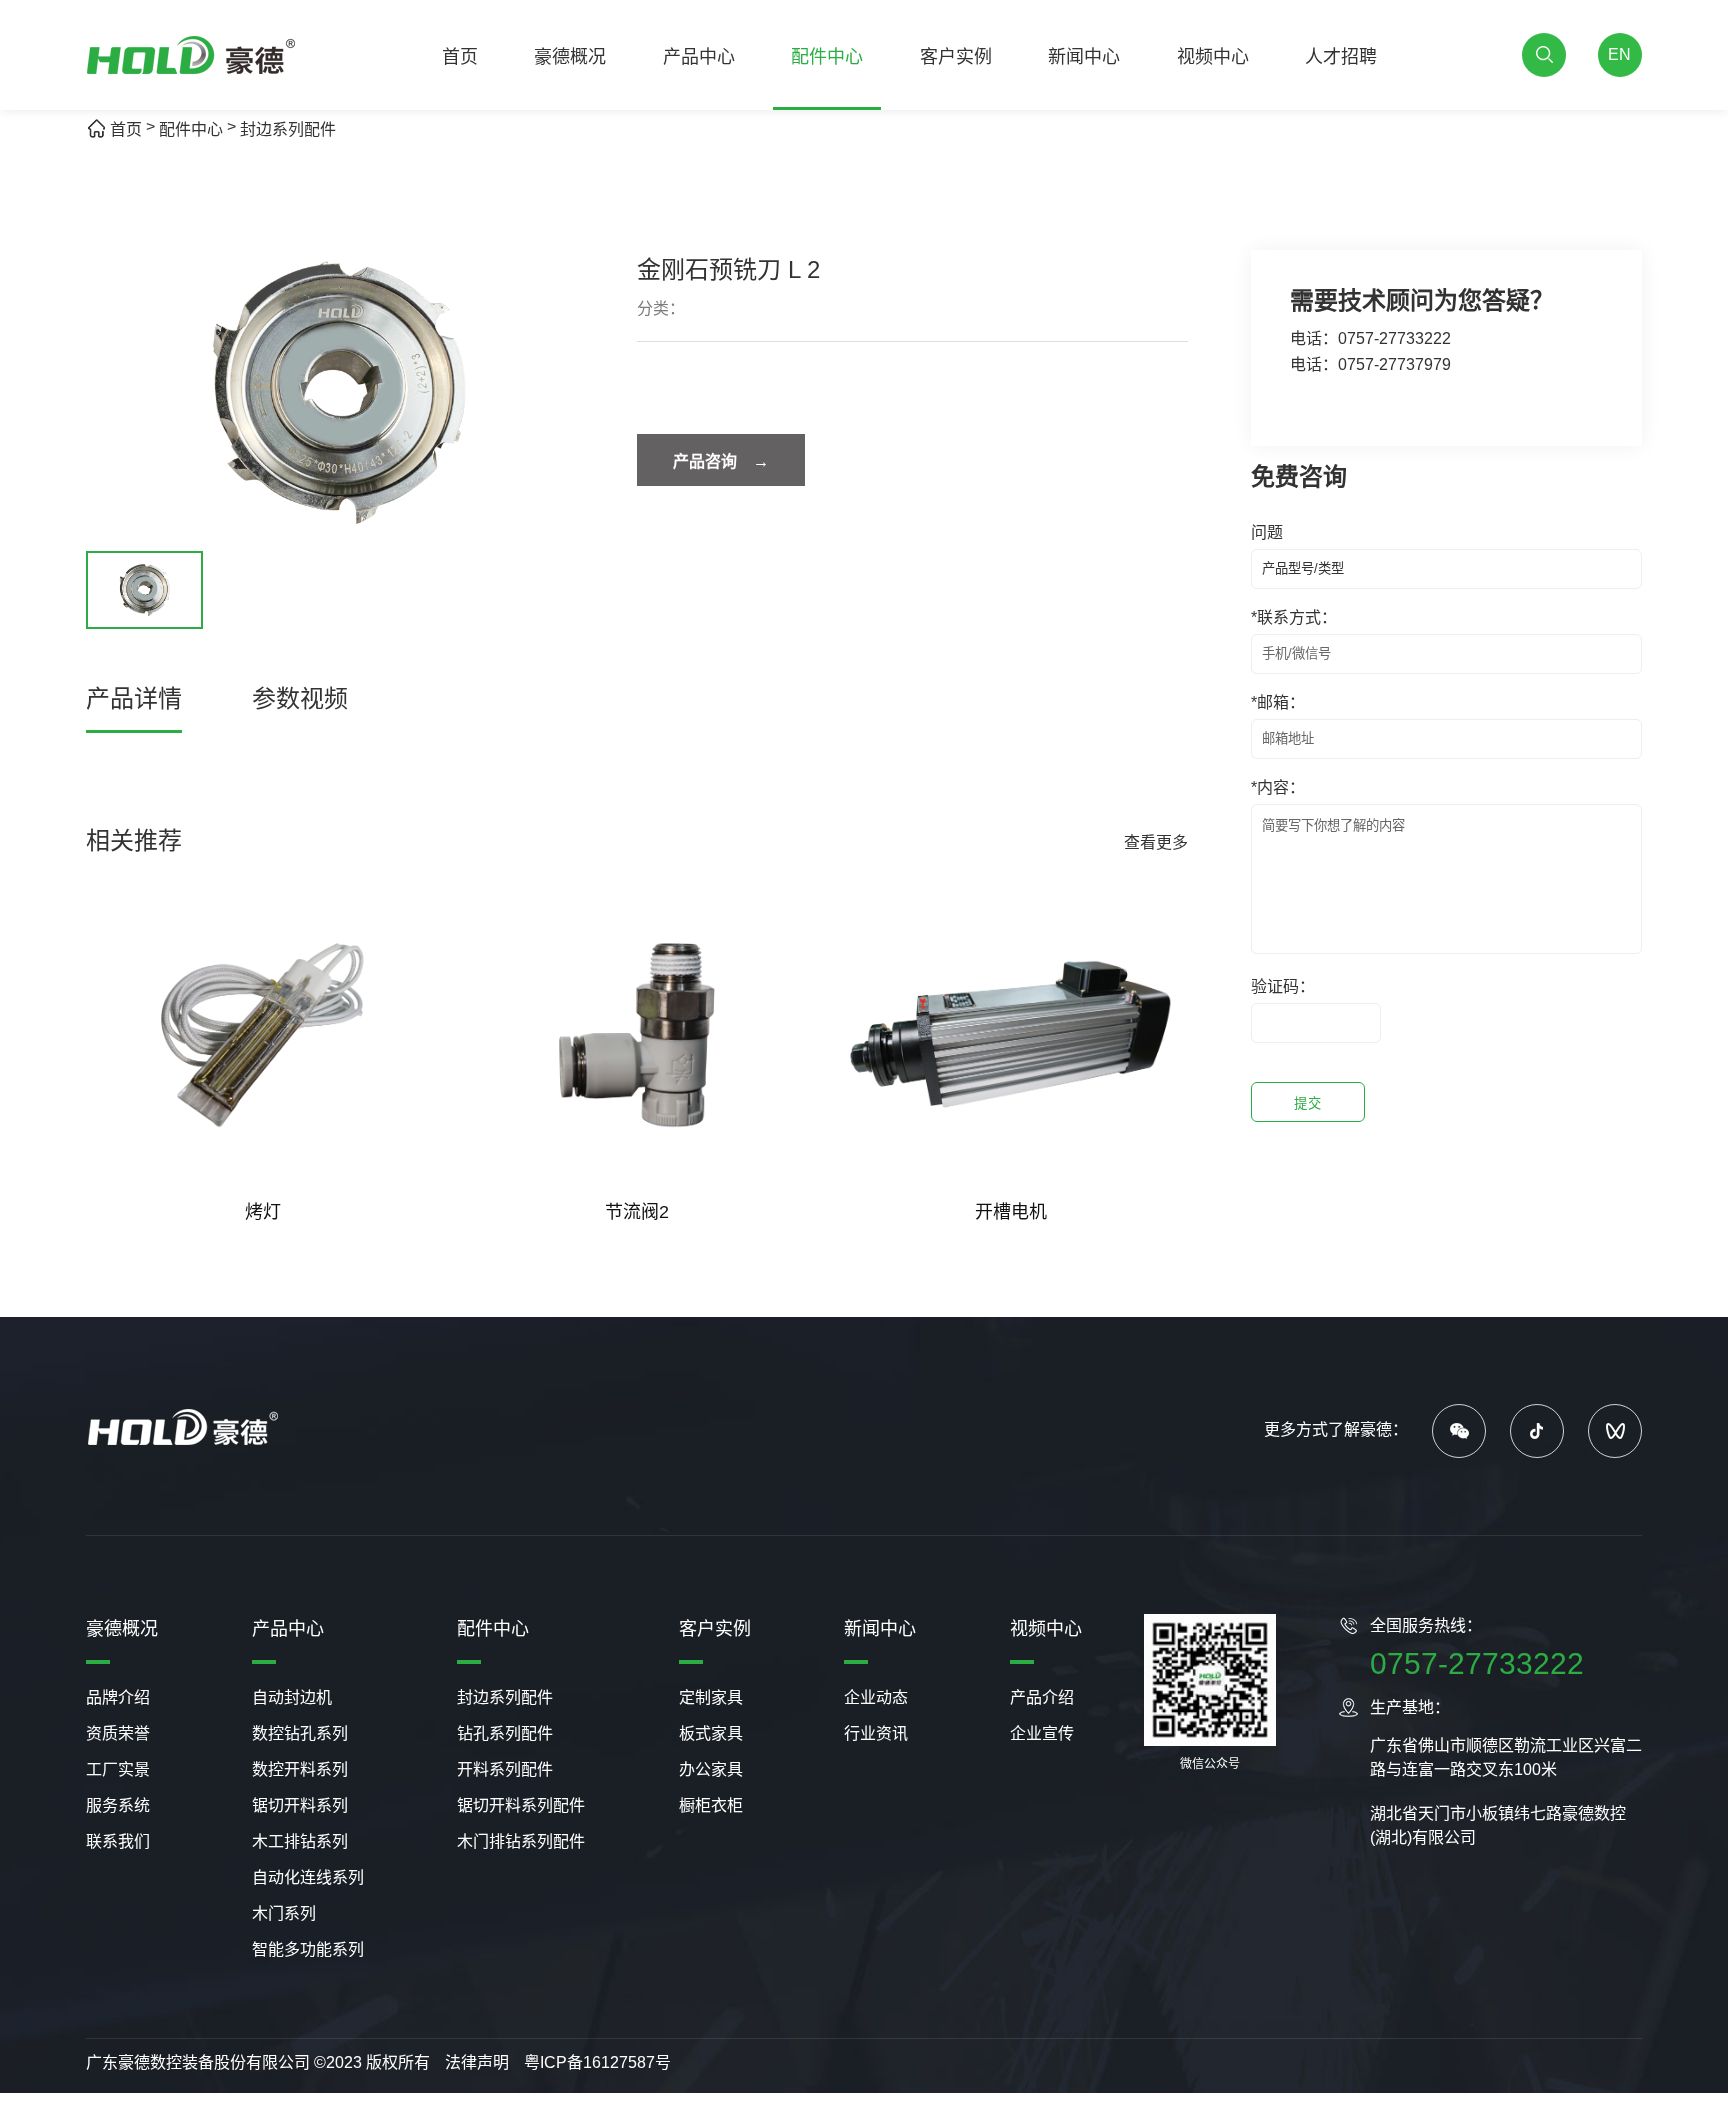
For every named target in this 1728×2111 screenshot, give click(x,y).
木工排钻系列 (300, 1841)
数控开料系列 (300, 1769)
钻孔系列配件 (505, 1733)
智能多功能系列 (308, 1949)
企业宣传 (1042, 1733)
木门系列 (284, 1913)
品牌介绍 (118, 1697)
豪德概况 (570, 57)
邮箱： (1278, 702)
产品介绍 (1042, 1697)
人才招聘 (1341, 57)
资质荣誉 (118, 1733)
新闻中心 (1084, 57)
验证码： (1283, 986)
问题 (1267, 532)
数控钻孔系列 (300, 1733)
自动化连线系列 (308, 1877)
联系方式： (1294, 617)
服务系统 (118, 1805)
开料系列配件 (505, 1769)
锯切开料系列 (300, 1805)
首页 (460, 57)
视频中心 (1213, 57)
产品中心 (699, 57)
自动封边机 (292, 1697)
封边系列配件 (288, 129)
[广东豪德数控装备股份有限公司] (191, 55)
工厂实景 (118, 1769)
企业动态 (876, 1697)
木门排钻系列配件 (521, 1841)
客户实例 (956, 57)
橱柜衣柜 (711, 1805)
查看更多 (1156, 842)
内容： (1278, 787)
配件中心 (827, 57)
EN (1619, 54)
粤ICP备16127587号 (597, 2062)
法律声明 (477, 2062)
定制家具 (711, 1697)
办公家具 (711, 1769)
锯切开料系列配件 (521, 1805)
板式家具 (711, 1733)
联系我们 (118, 1841)
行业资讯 (876, 1733)
